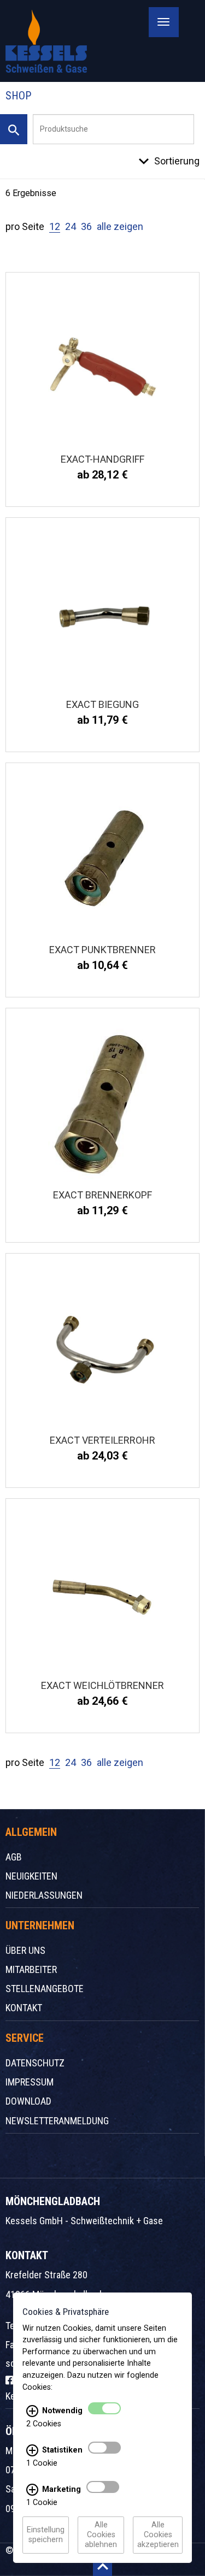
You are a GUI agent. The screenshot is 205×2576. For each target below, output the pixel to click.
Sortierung (177, 161)
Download (28, 2101)
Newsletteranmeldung (57, 2121)
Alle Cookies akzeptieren (158, 2535)
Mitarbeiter (31, 1969)
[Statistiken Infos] (32, 2450)
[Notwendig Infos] (32, 2411)
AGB (14, 1857)
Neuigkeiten (31, 1876)
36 (86, 226)
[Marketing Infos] (32, 2490)
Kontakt (24, 2008)
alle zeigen (120, 226)
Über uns (25, 1950)
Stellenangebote (45, 1989)
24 (71, 226)
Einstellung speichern (46, 2535)
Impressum (30, 2082)
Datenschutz (35, 2063)
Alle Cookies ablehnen (101, 2535)
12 (55, 226)
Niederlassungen (44, 1895)
